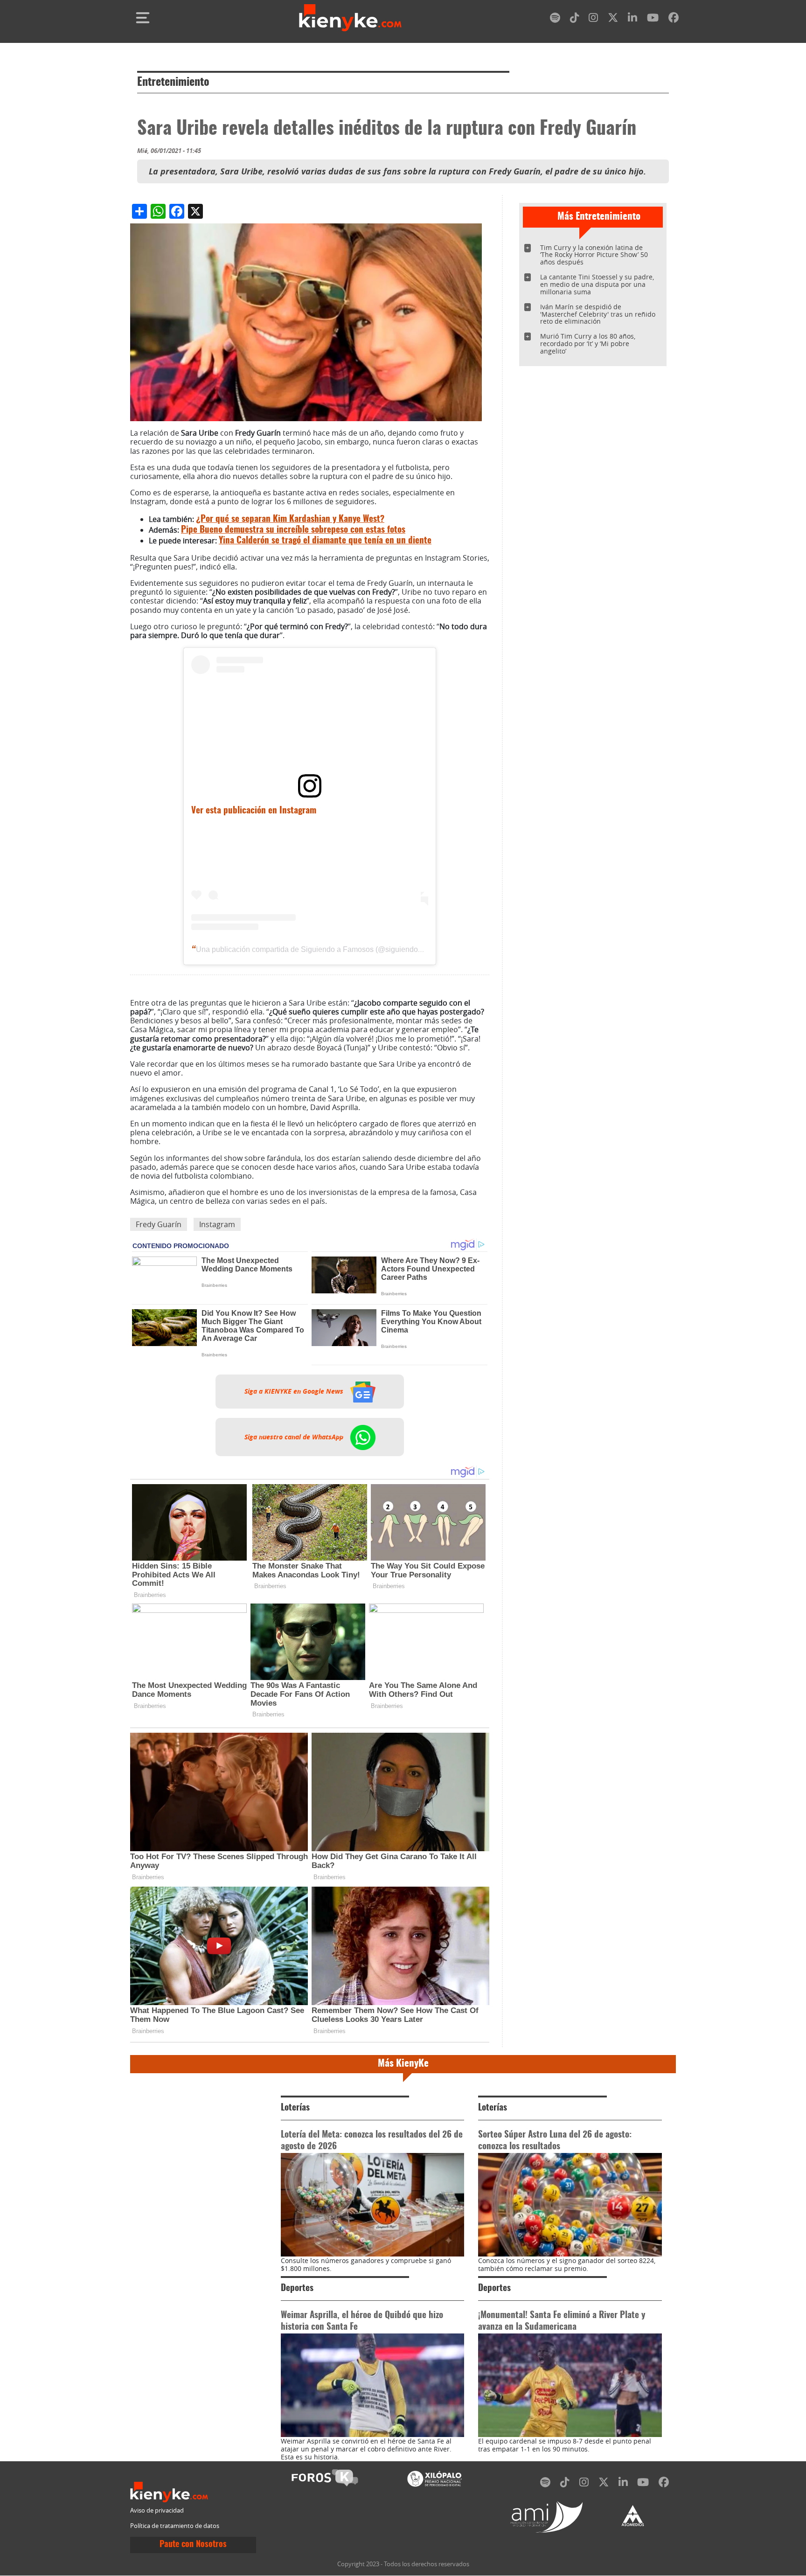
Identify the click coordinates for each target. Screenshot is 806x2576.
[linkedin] (632, 19)
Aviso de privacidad (157, 2510)
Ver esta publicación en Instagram (254, 811)
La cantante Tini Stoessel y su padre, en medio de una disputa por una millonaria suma (597, 284)
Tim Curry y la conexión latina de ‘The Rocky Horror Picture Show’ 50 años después (594, 255)
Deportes (297, 2288)
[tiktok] (575, 19)
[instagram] (593, 19)
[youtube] (653, 19)
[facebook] (674, 19)
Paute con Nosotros (193, 2545)
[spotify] (555, 19)
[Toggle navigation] (143, 18)
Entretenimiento (173, 83)
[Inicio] (350, 18)
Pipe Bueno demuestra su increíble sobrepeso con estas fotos (293, 530)
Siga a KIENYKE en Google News (295, 1392)
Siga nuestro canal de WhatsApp (295, 1437)
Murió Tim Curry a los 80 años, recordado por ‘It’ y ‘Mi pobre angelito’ (588, 344)
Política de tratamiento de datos (175, 2526)
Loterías (295, 2108)
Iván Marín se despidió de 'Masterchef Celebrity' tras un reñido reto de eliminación (598, 314)
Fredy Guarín (159, 1224)
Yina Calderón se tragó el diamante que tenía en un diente (325, 541)
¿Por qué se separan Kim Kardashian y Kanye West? (290, 519)
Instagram (217, 1224)
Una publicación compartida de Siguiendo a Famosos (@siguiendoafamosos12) (328, 949)
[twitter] (613, 19)
